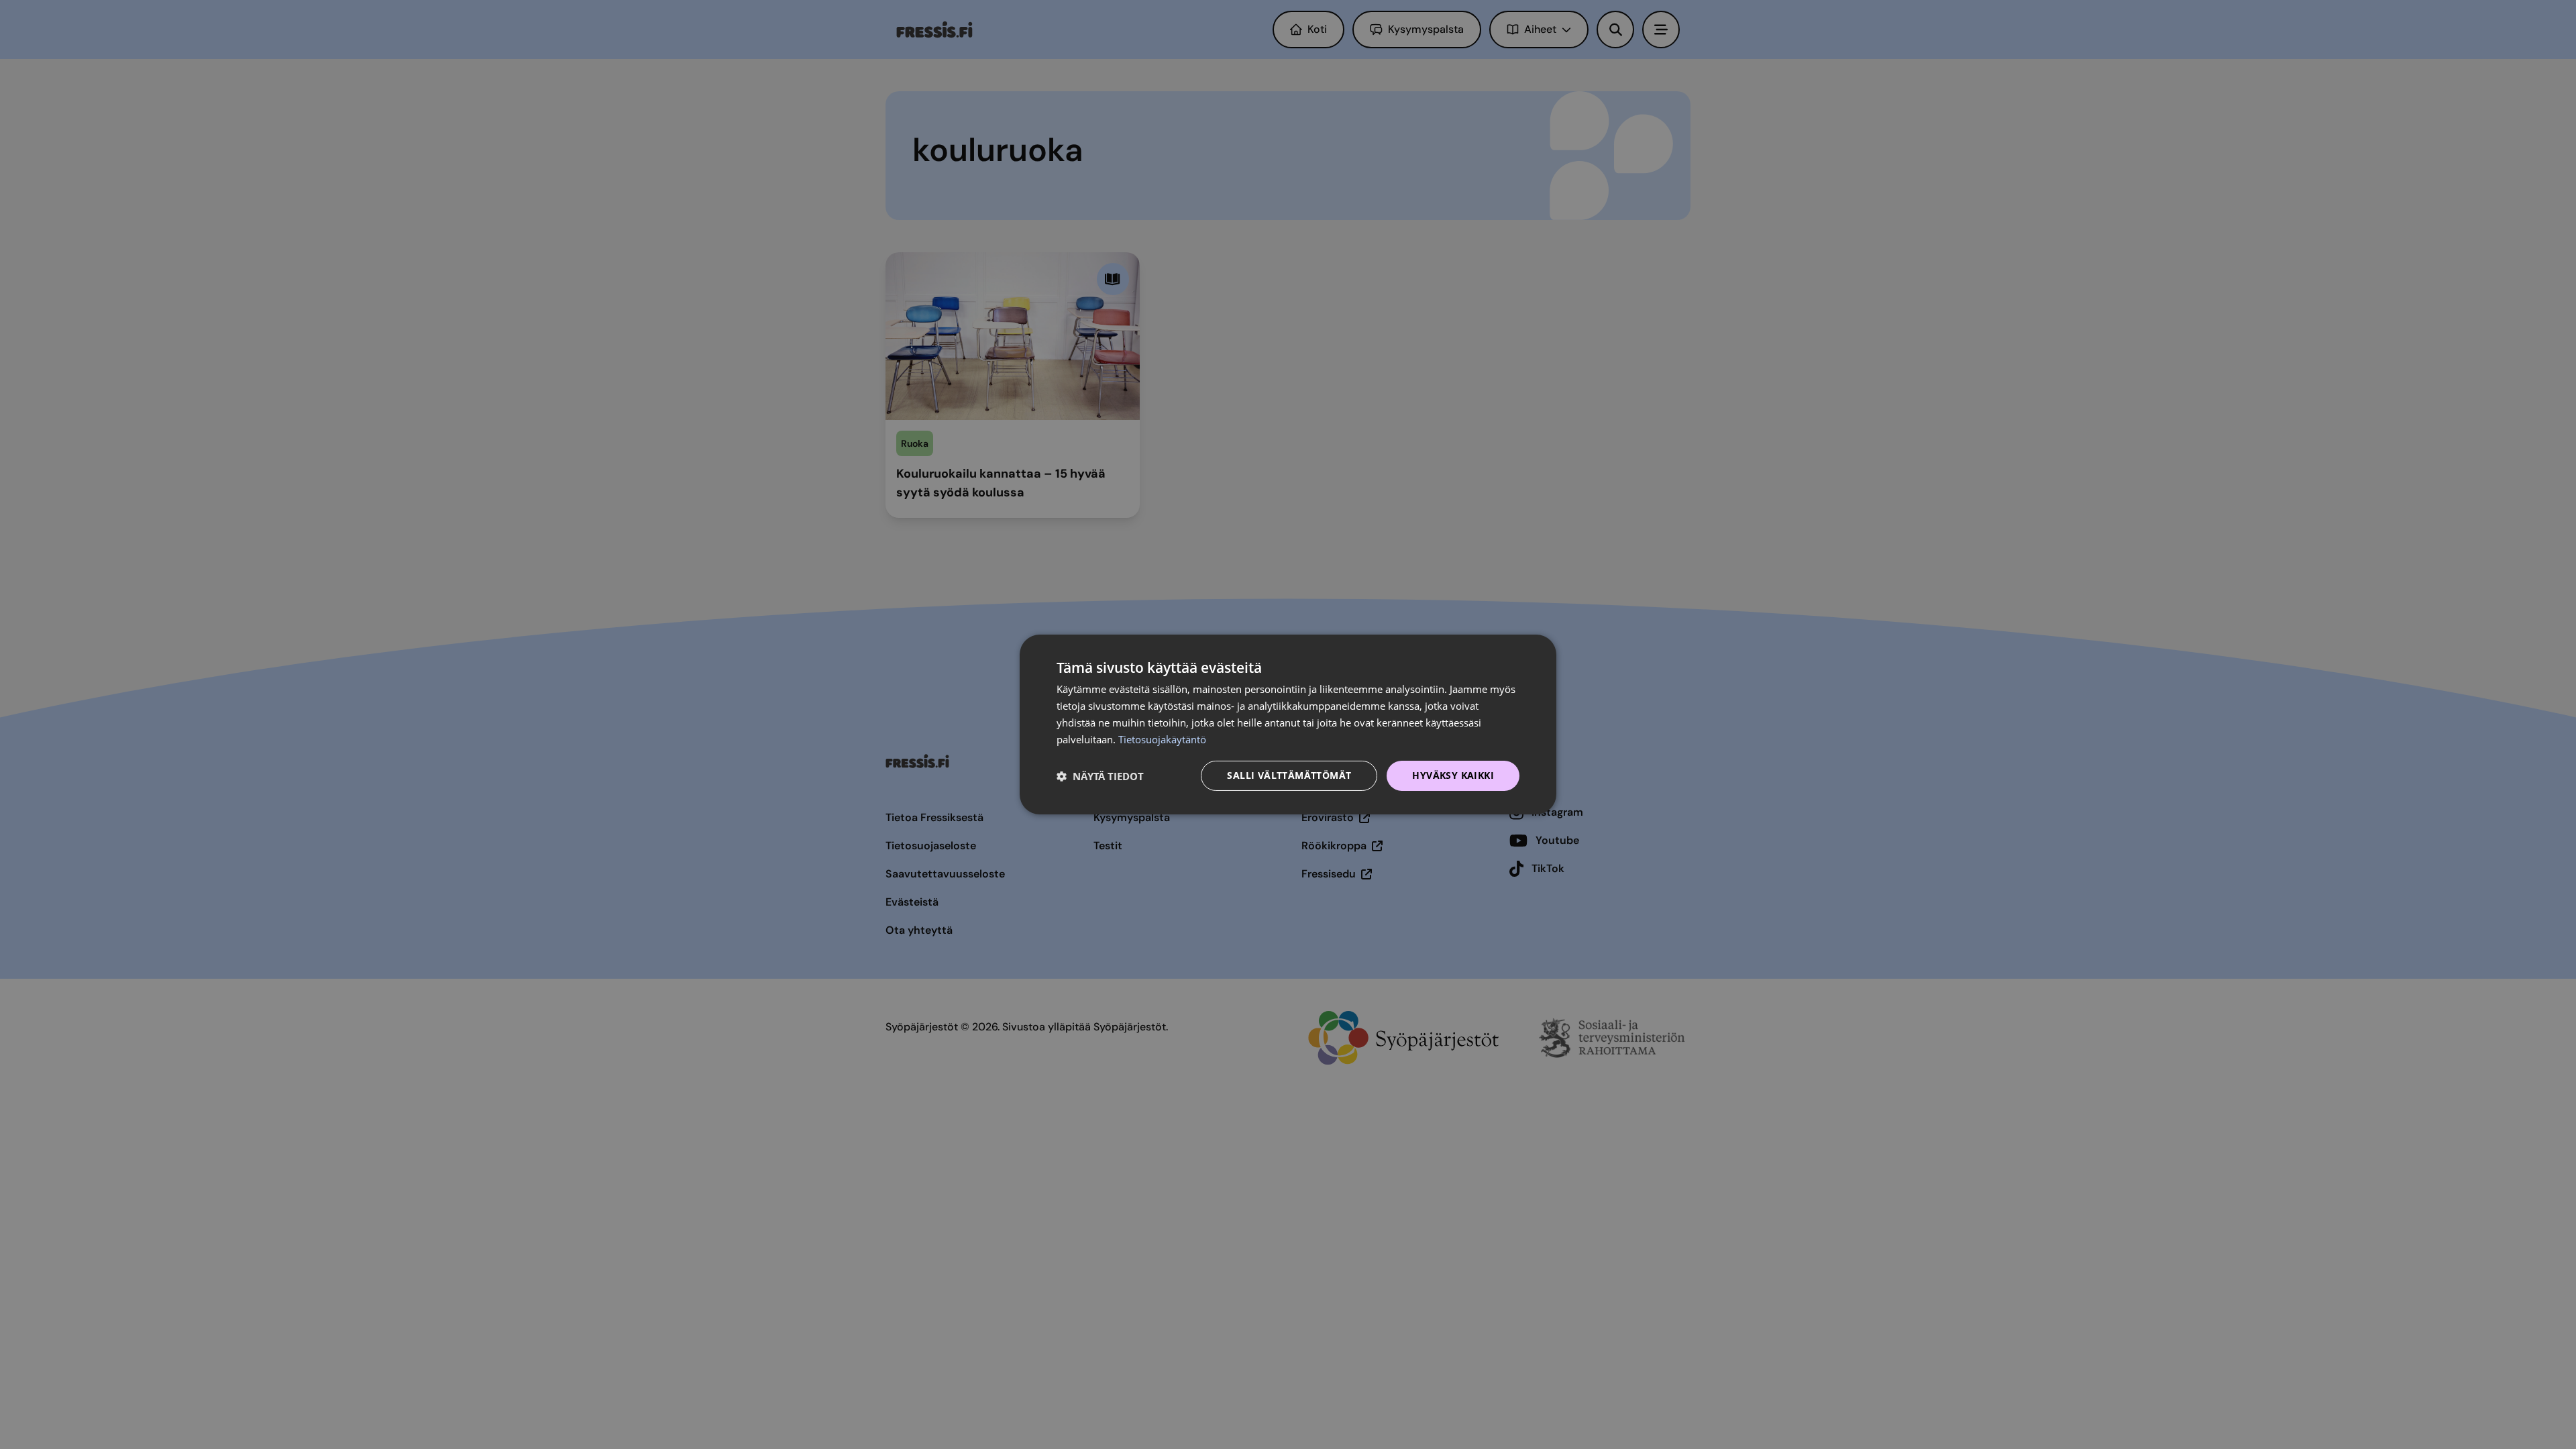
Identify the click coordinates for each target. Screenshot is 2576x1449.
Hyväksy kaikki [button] (1453, 775)
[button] (1100, 776)
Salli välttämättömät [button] (1289, 775)
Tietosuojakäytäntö (1162, 739)
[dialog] (1288, 724)
